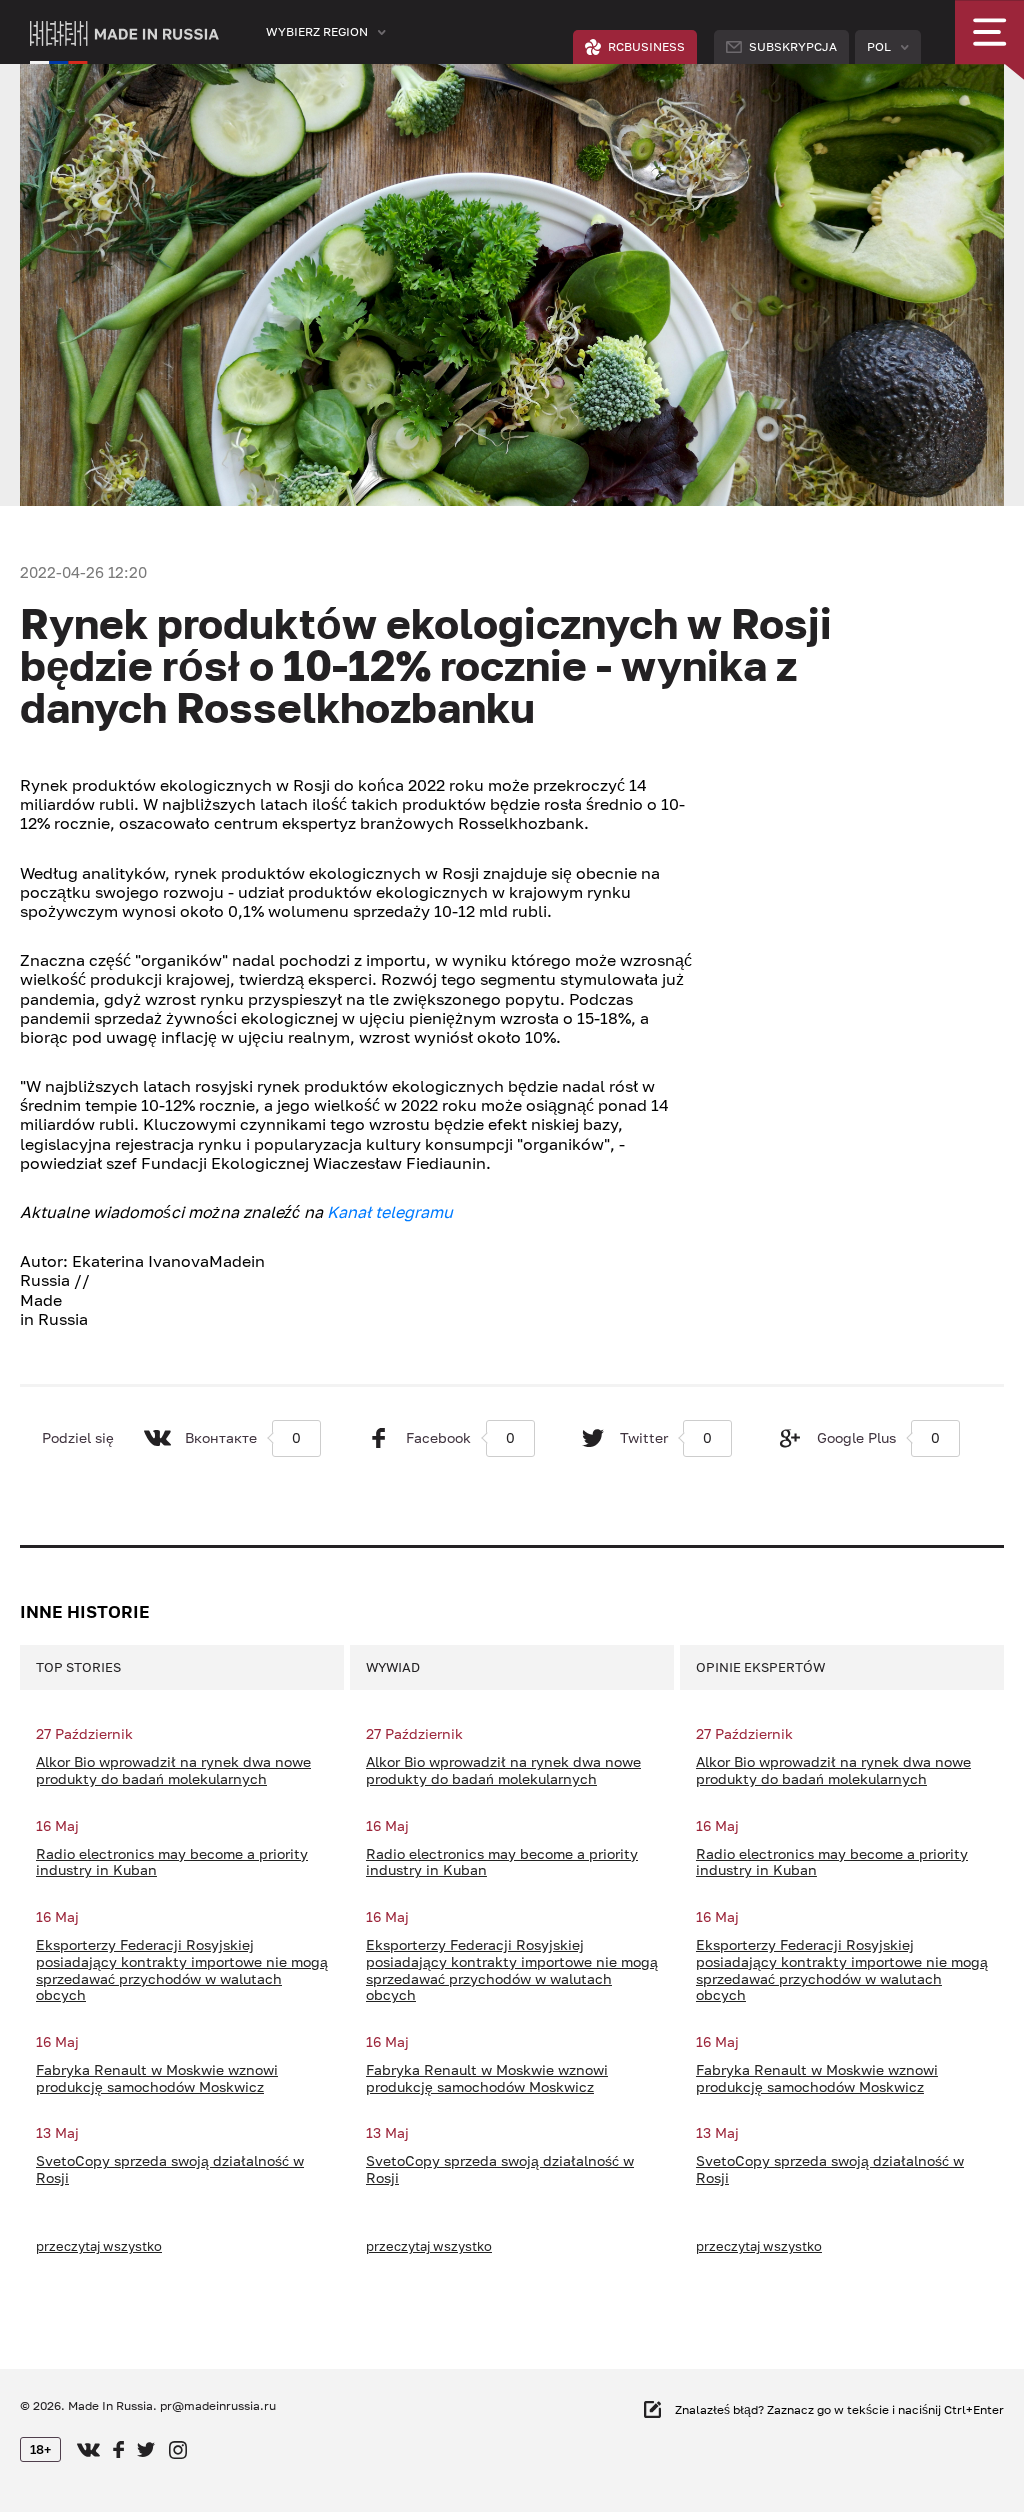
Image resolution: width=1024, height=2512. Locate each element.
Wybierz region (317, 31)
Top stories (78, 1667)
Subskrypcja (793, 46)
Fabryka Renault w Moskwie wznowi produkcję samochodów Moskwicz (157, 2078)
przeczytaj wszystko (99, 2246)
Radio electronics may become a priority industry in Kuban (172, 1862)
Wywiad (393, 1667)
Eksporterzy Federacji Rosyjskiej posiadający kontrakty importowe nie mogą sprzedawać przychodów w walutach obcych (182, 1970)
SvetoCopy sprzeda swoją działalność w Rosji (170, 2169)
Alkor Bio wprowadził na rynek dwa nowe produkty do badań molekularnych (173, 1770)
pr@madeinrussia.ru (218, 2405)
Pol (879, 46)
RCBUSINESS (646, 46)
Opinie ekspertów (760, 1667)
